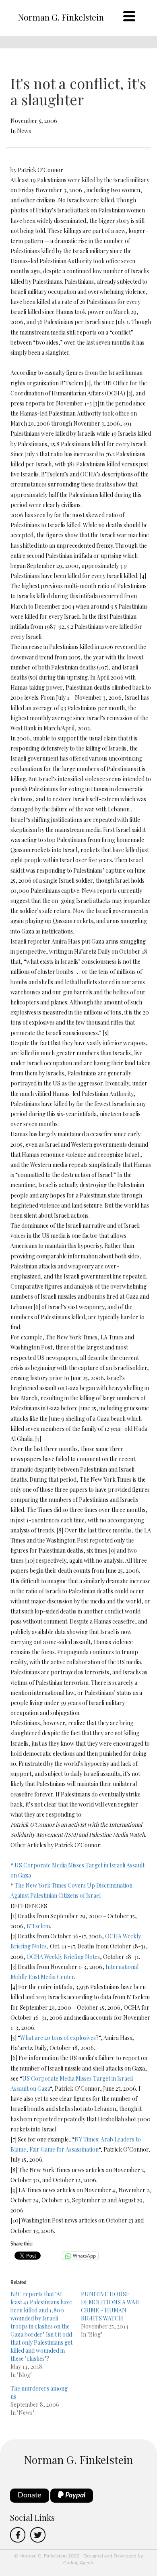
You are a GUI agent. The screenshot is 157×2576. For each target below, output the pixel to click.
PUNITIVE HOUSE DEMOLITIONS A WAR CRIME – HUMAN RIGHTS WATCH (110, 2306)
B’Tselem (38, 1926)
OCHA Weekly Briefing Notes (63, 1957)
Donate (30, 2495)
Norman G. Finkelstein (61, 17)
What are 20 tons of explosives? (59, 2038)
